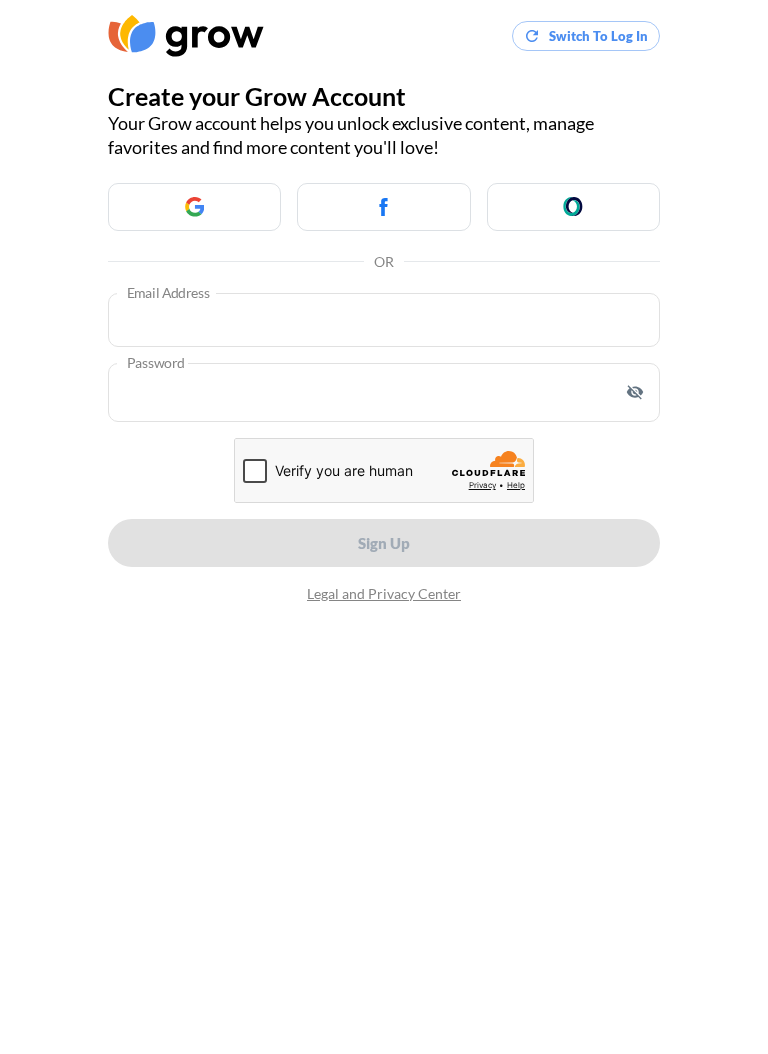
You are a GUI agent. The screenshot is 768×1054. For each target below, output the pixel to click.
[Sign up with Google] (194, 207)
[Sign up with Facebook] (383, 207)
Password (156, 363)
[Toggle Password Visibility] (635, 392)
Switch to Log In (598, 36)
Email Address (168, 293)
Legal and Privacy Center (384, 593)
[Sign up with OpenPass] (573, 207)
